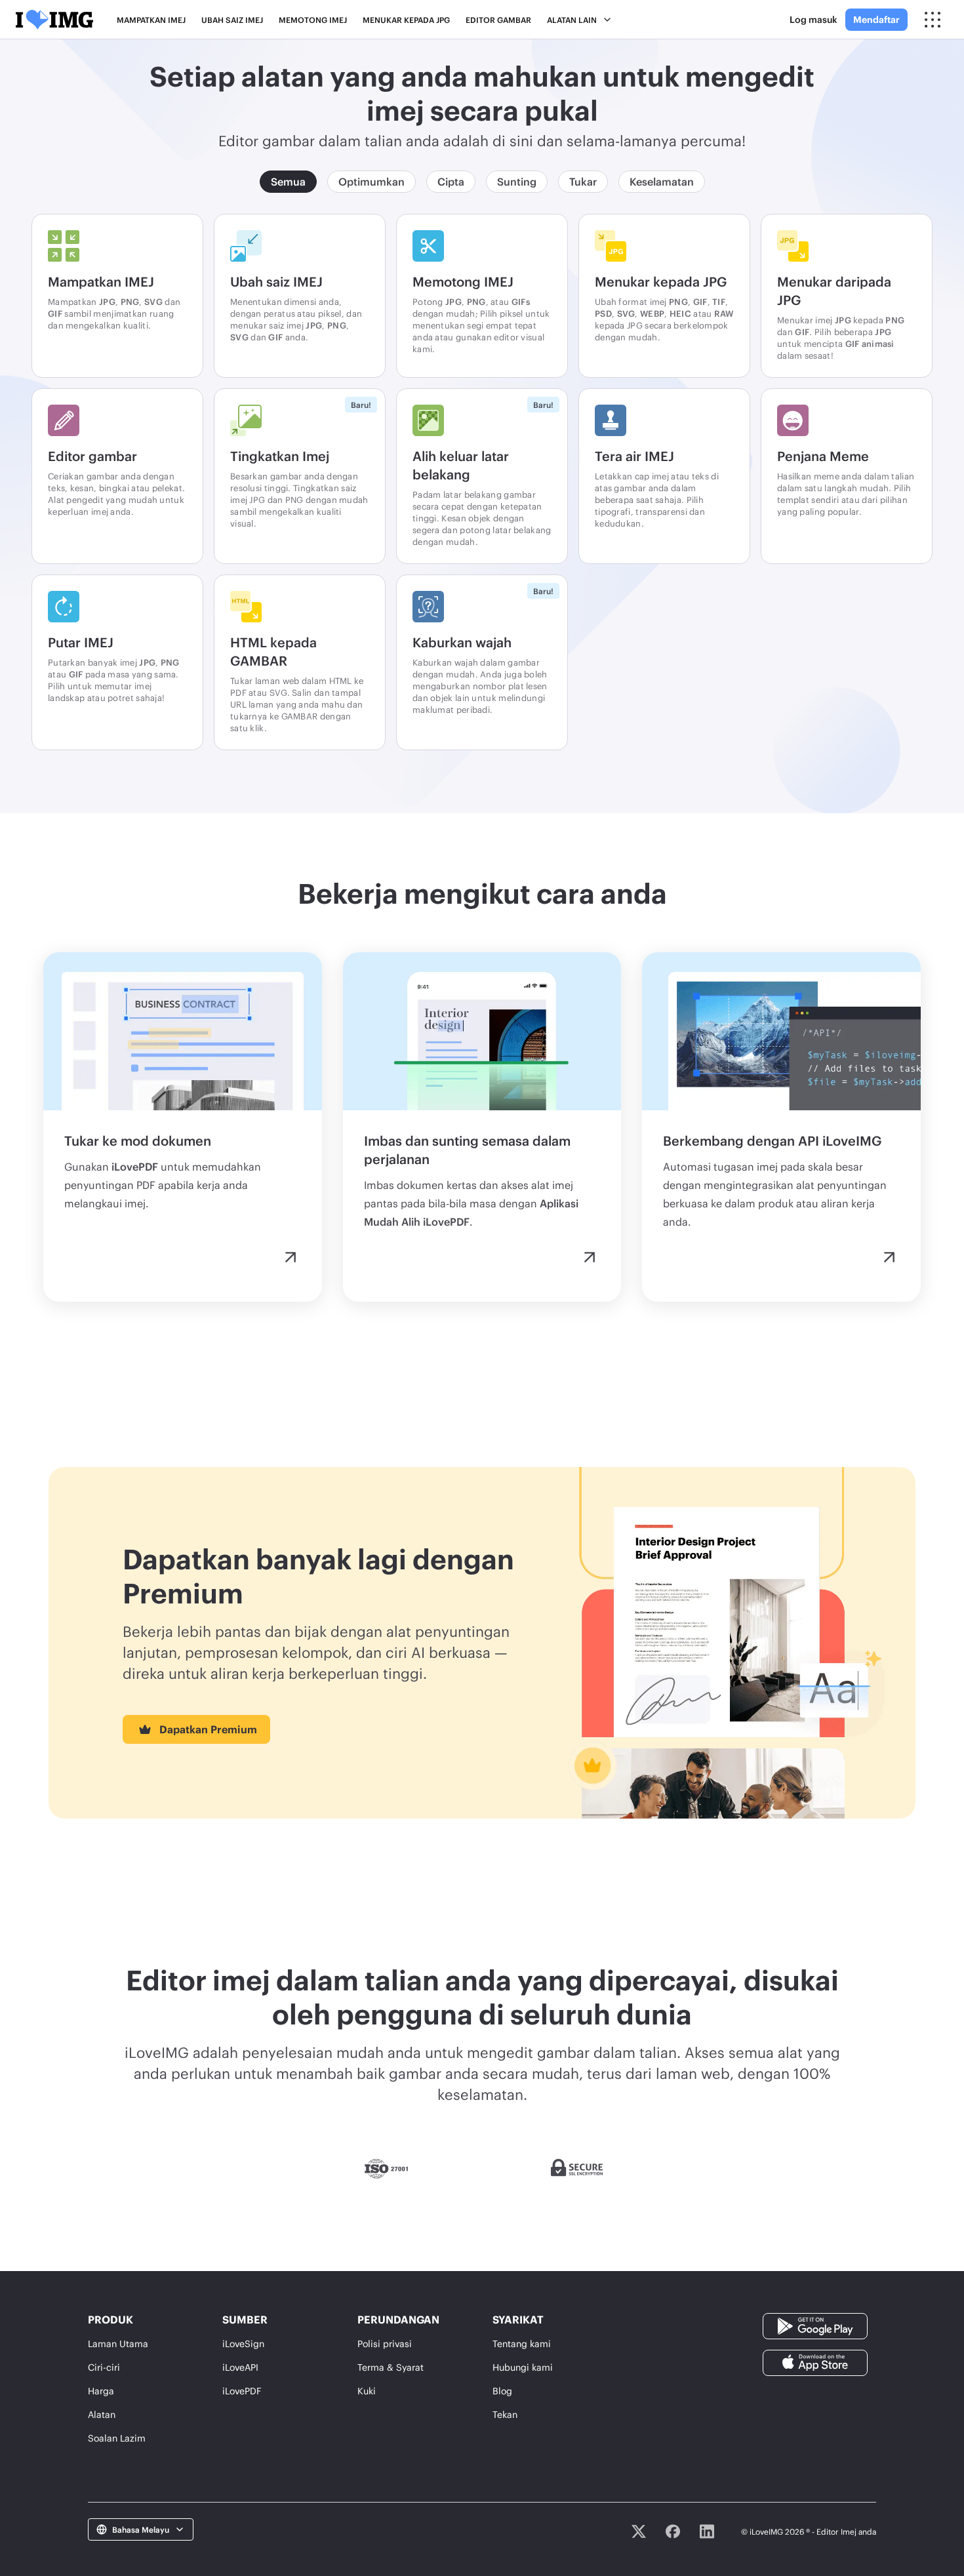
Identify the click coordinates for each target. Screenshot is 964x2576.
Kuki (367, 2391)
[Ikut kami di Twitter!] (639, 2531)
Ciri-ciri (104, 2367)
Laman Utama (118, 2344)
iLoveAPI (240, 2367)
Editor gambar (498, 20)
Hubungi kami (523, 2367)
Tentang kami (522, 2344)
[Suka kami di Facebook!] (673, 2531)
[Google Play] (815, 2325)
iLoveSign (243, 2344)
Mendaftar (876, 19)
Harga (101, 2391)
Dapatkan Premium (208, 1729)
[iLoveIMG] (54, 20)
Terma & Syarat (391, 2367)
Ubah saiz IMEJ (232, 20)
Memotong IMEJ (313, 20)
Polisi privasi (385, 2344)
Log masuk (813, 19)
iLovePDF (242, 2391)
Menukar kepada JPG (406, 20)
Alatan (102, 2414)
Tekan (505, 2414)
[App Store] (815, 2362)
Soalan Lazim (117, 2438)
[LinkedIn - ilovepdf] (707, 2531)
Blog (502, 2391)
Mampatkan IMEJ (151, 20)
